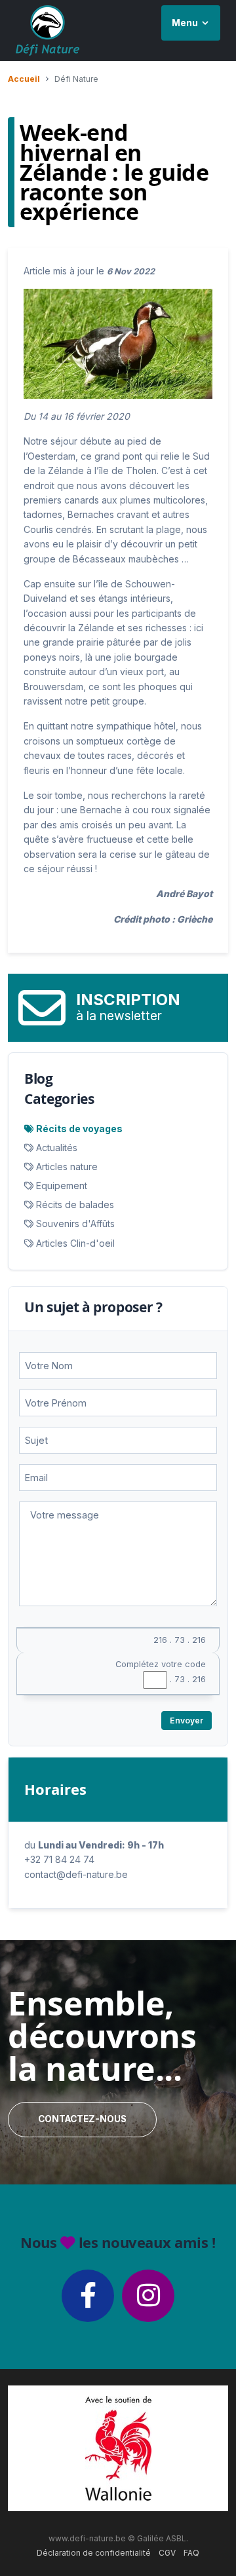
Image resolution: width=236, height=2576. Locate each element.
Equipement (62, 1186)
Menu (185, 23)
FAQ (191, 2553)
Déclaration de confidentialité (94, 2553)
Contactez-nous (82, 2119)
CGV (167, 2553)
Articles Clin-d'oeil (75, 1243)
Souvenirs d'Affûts (75, 1224)
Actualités (57, 1148)
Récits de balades (75, 1205)
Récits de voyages (79, 1129)
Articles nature (67, 1167)
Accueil (24, 79)
